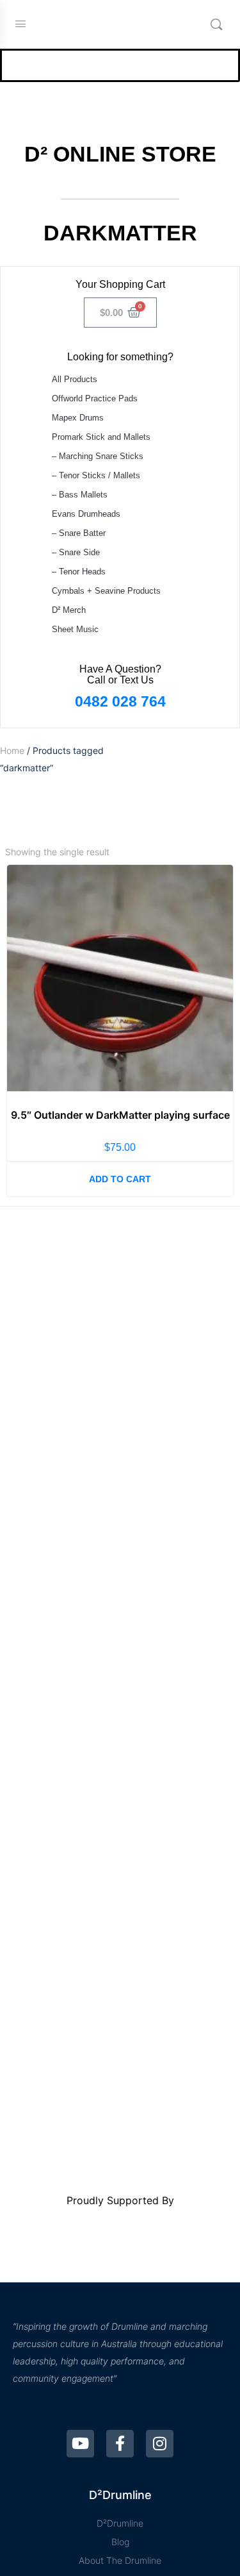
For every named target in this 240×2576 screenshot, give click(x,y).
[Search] (216, 24)
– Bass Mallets (80, 495)
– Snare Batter (79, 533)
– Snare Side (76, 552)
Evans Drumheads (86, 514)
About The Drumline (120, 2560)
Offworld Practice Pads (95, 398)
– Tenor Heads (79, 572)
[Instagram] (160, 2444)
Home (12, 750)
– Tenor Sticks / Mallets (96, 475)
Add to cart (120, 1179)
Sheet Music (75, 629)
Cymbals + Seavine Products (106, 591)
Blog (120, 2542)
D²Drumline (120, 2523)
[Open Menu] (20, 23)
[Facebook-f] (120, 2444)
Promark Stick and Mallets (101, 437)
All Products (75, 379)
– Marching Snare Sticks (98, 456)
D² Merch (69, 610)
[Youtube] (80, 2444)
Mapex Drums (78, 418)
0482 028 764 (120, 701)
